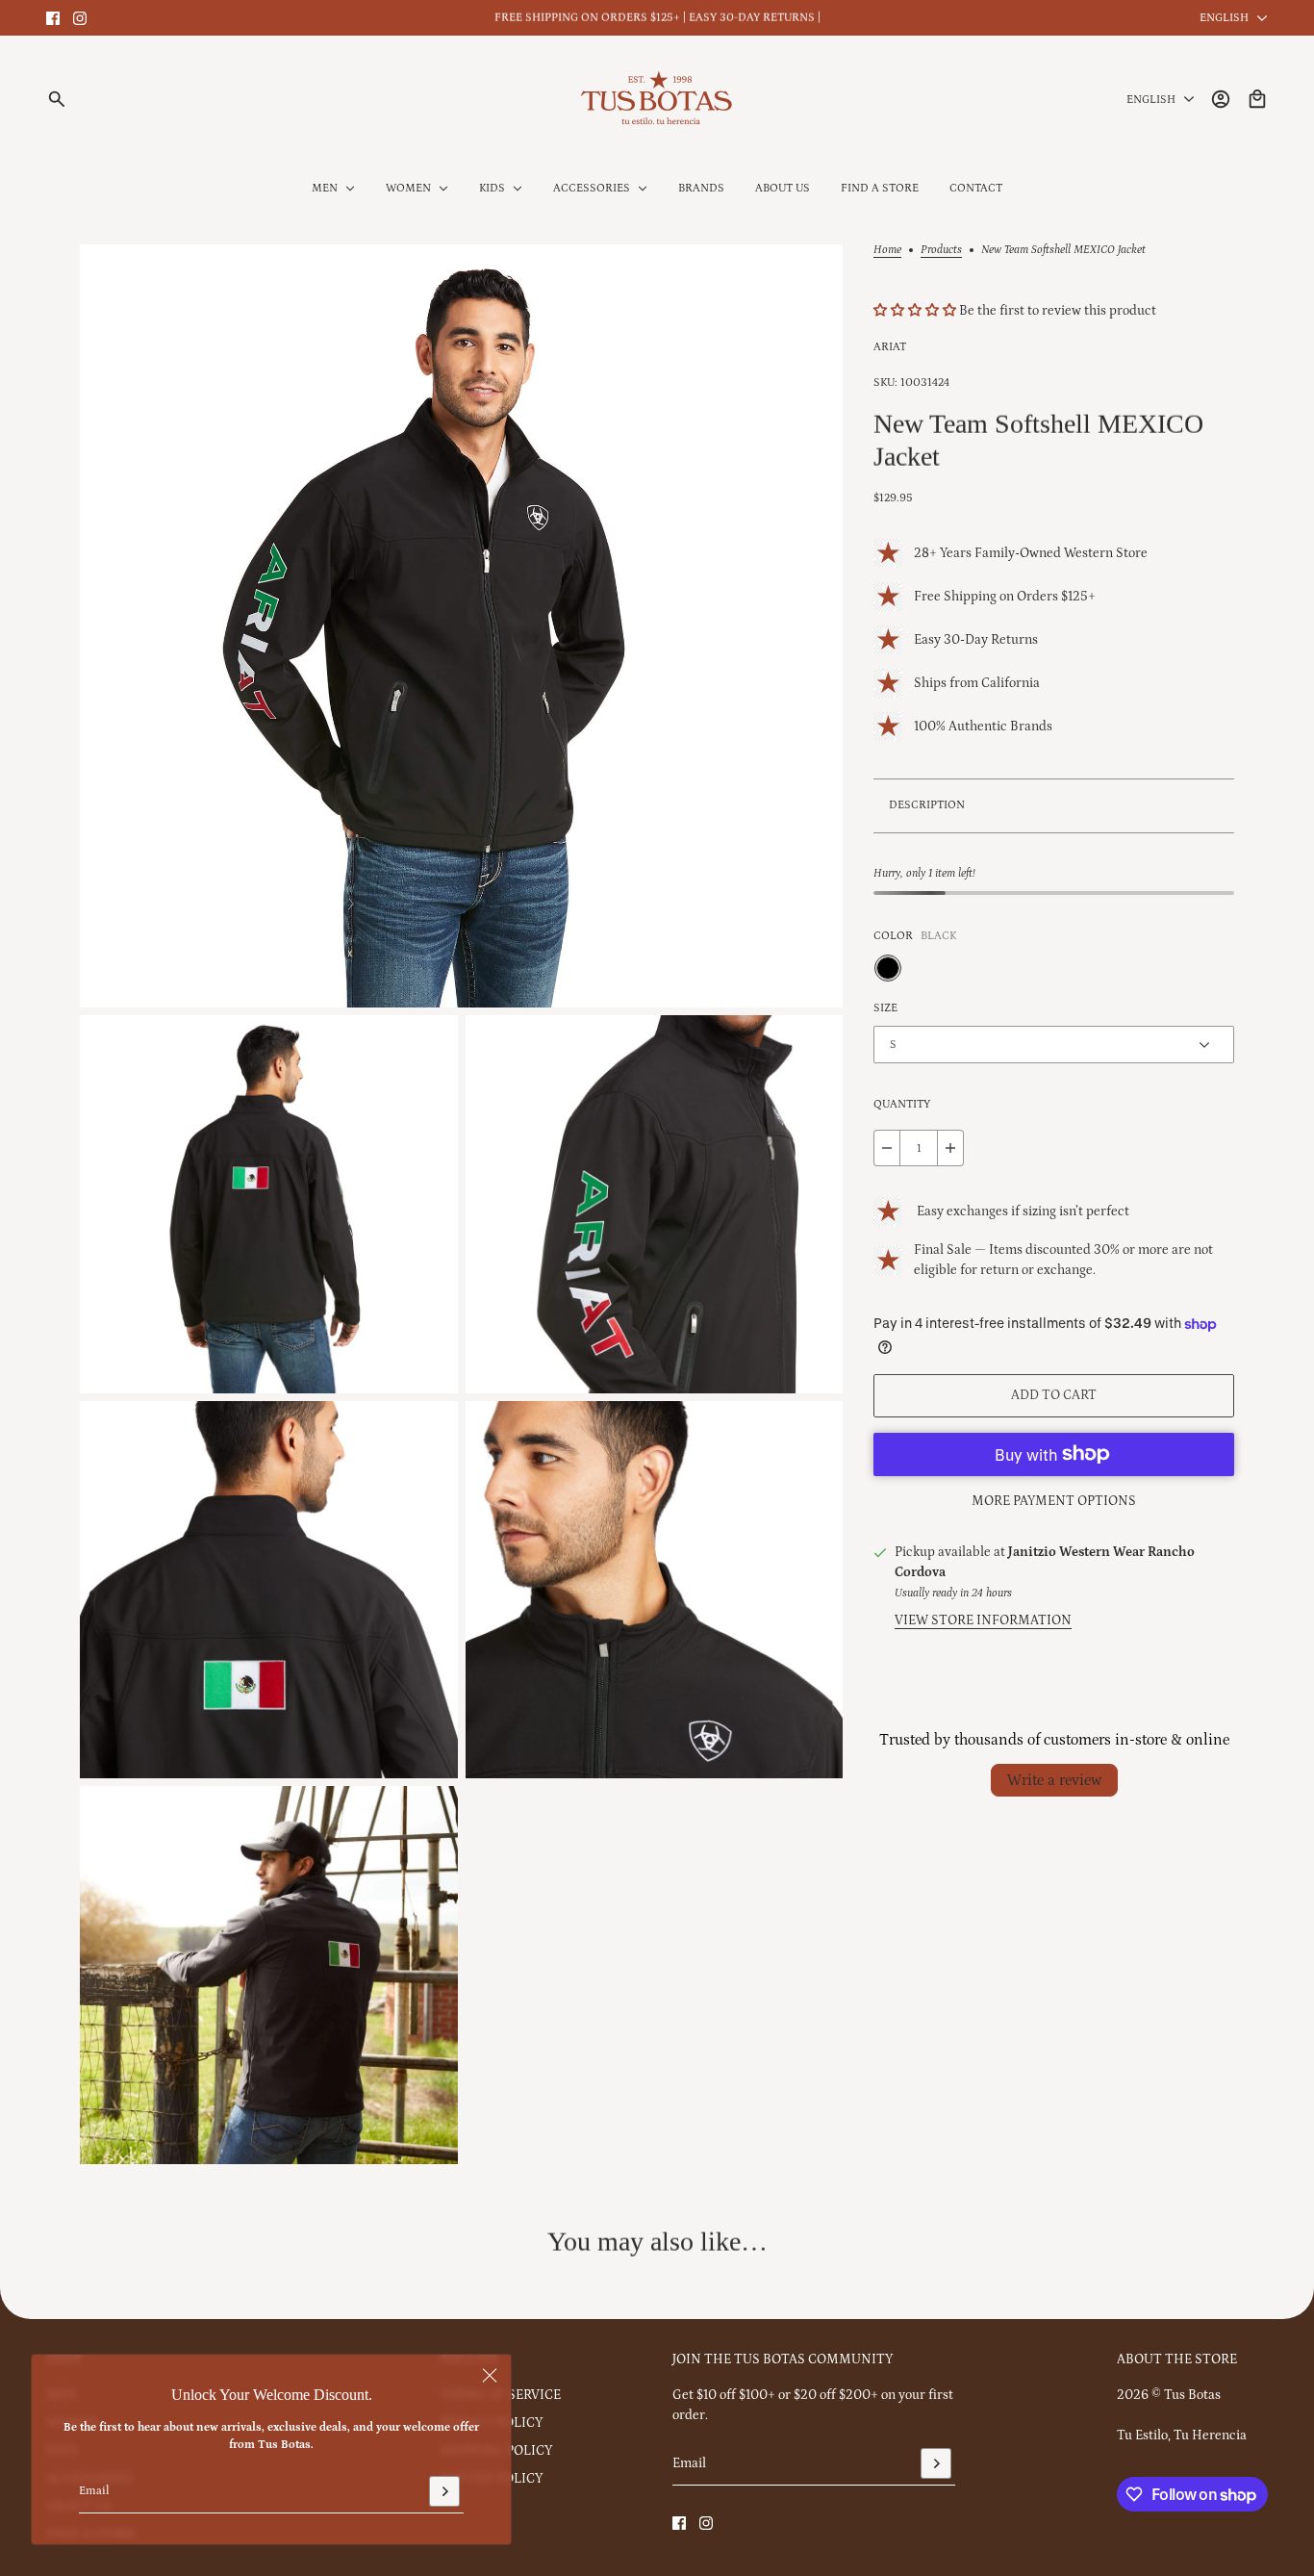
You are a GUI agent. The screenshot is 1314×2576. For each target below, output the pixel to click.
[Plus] (950, 1148)
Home (887, 250)
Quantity (902, 1104)
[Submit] (444, 2491)
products (941, 250)
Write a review (1054, 1780)
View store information (983, 1620)
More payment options (1054, 1501)
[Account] (1221, 99)
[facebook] (53, 18)
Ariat (890, 347)
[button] (916, 312)
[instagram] (80, 18)
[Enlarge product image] (461, 626)
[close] (490, 2376)
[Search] (57, 99)
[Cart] (1257, 99)
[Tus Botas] (657, 99)
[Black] (888, 968)
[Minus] (887, 1148)
